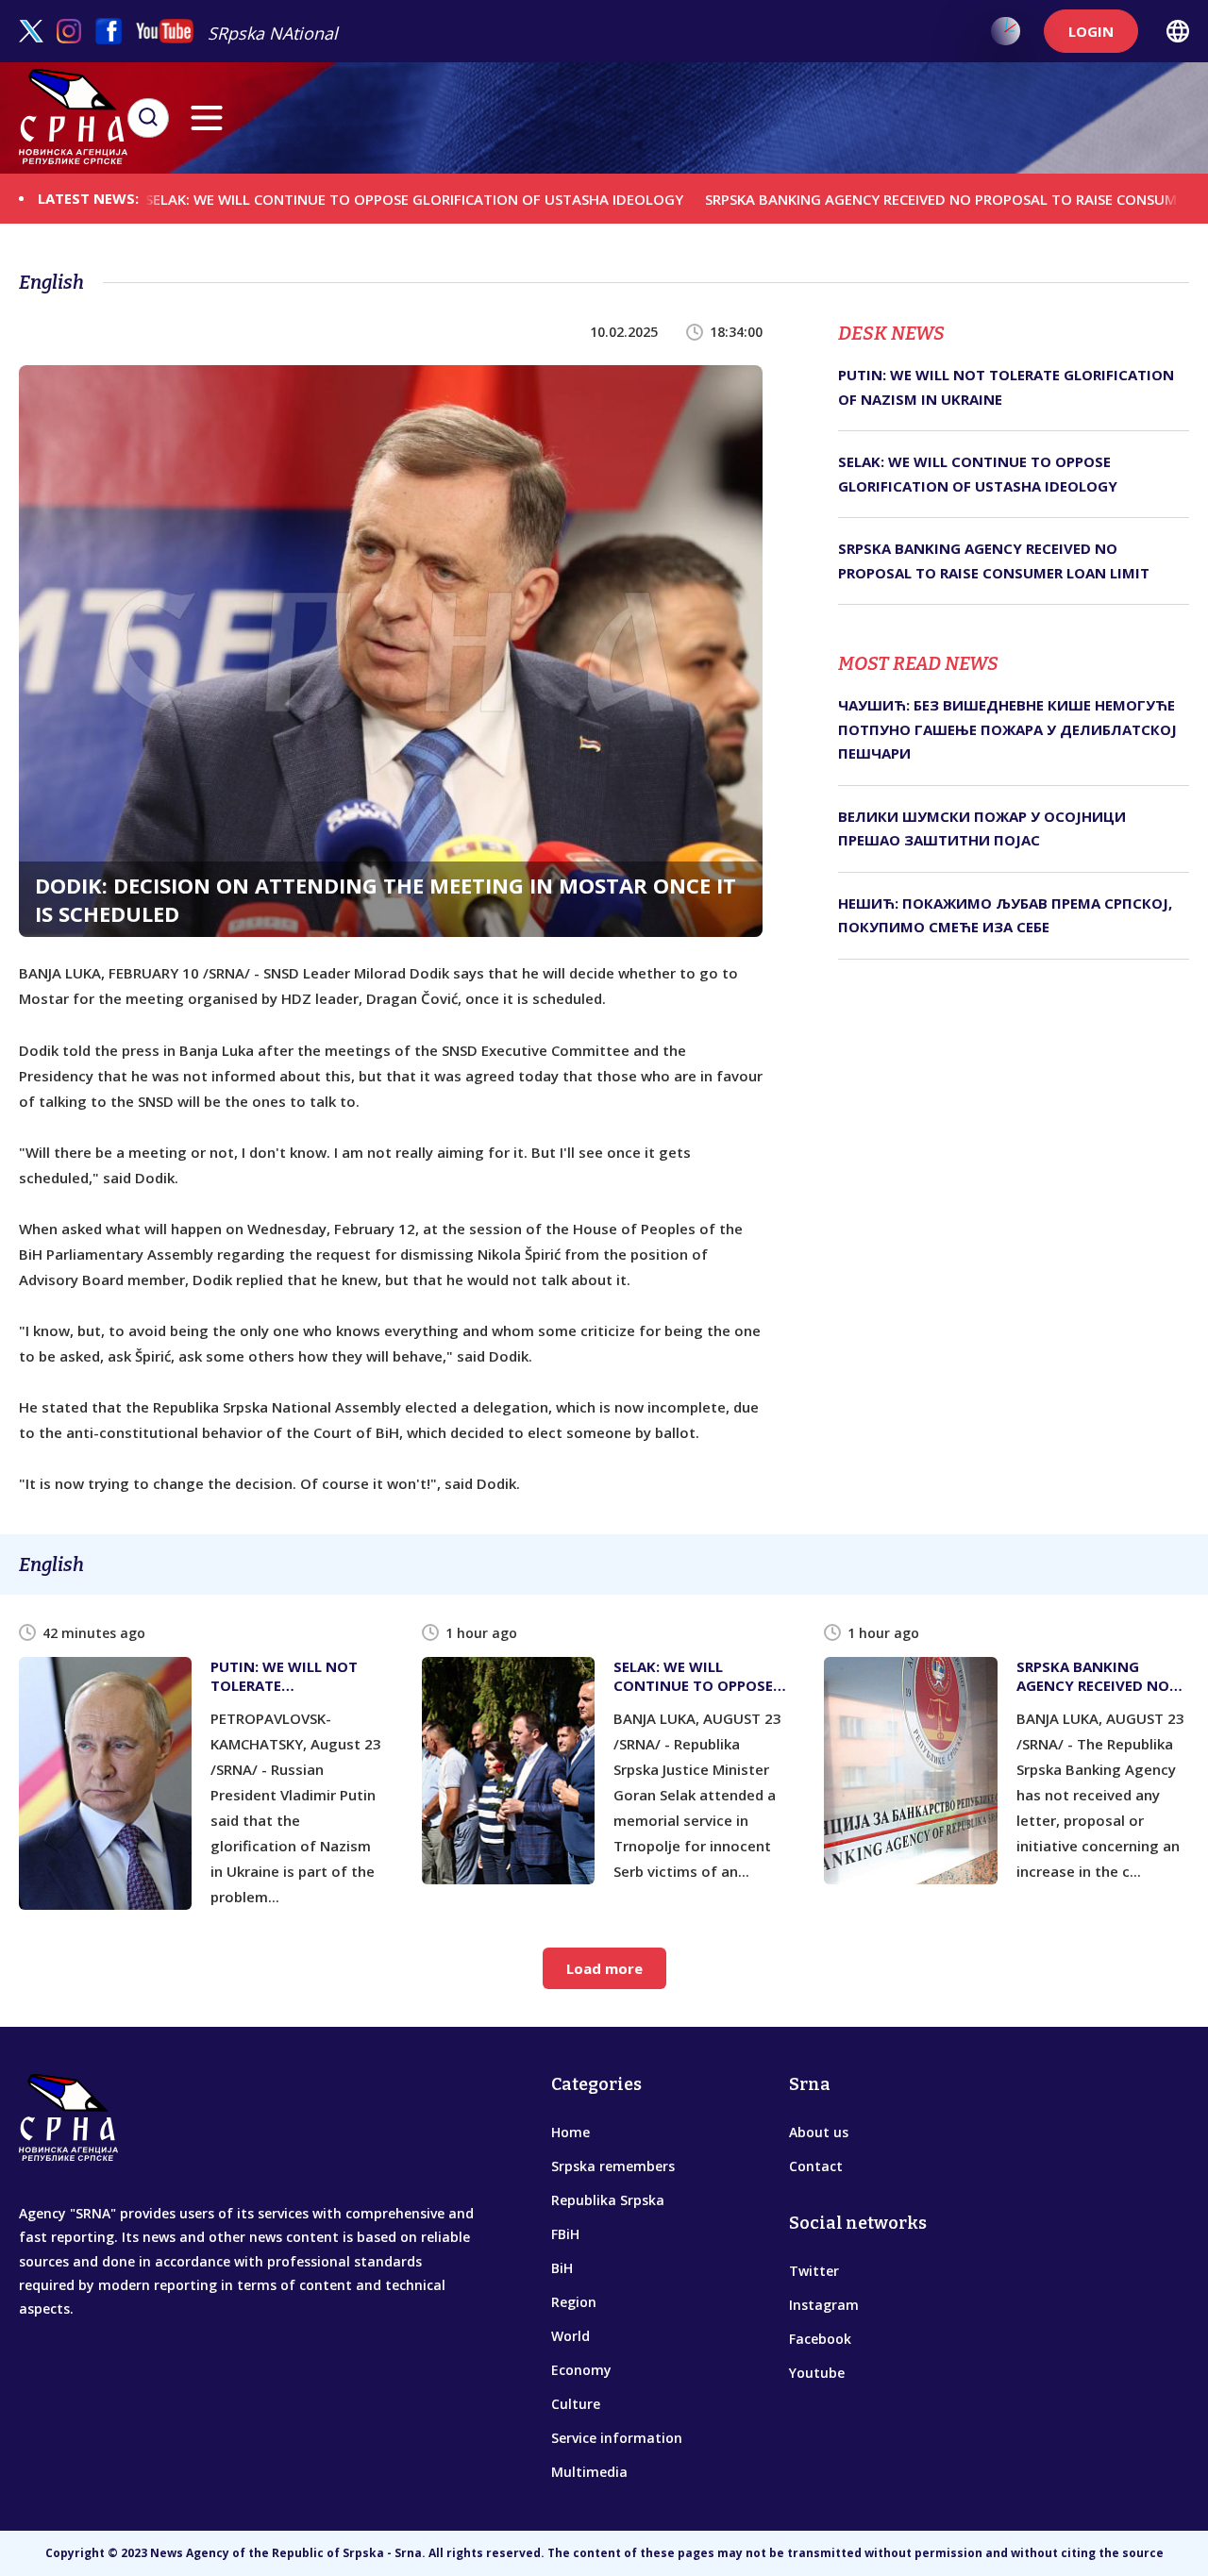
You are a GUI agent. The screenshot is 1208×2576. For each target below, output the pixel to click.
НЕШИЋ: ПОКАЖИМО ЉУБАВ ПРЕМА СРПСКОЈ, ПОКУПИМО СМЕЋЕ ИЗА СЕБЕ (1005, 915)
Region (574, 2302)
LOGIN (1091, 31)
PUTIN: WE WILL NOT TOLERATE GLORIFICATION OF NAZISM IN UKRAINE (1006, 387)
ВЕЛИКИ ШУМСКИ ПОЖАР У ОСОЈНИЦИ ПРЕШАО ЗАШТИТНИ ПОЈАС (982, 828)
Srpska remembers (613, 2166)
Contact (816, 2166)
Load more (604, 1968)
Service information (617, 2438)
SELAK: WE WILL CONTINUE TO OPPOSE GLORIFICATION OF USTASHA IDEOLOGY (341, 198)
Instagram (824, 2305)
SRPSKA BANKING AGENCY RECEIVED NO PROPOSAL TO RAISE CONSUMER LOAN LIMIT (917, 198)
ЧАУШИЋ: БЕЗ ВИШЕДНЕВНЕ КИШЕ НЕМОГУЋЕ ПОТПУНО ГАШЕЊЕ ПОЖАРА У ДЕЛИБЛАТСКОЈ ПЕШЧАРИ (1007, 729)
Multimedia (589, 2472)
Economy (581, 2370)
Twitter (814, 2271)
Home (570, 2132)
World (570, 2336)
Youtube (817, 2373)
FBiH (565, 2234)
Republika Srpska (608, 2200)
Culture (576, 2404)
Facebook (820, 2339)
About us (819, 2132)
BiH (562, 2268)
